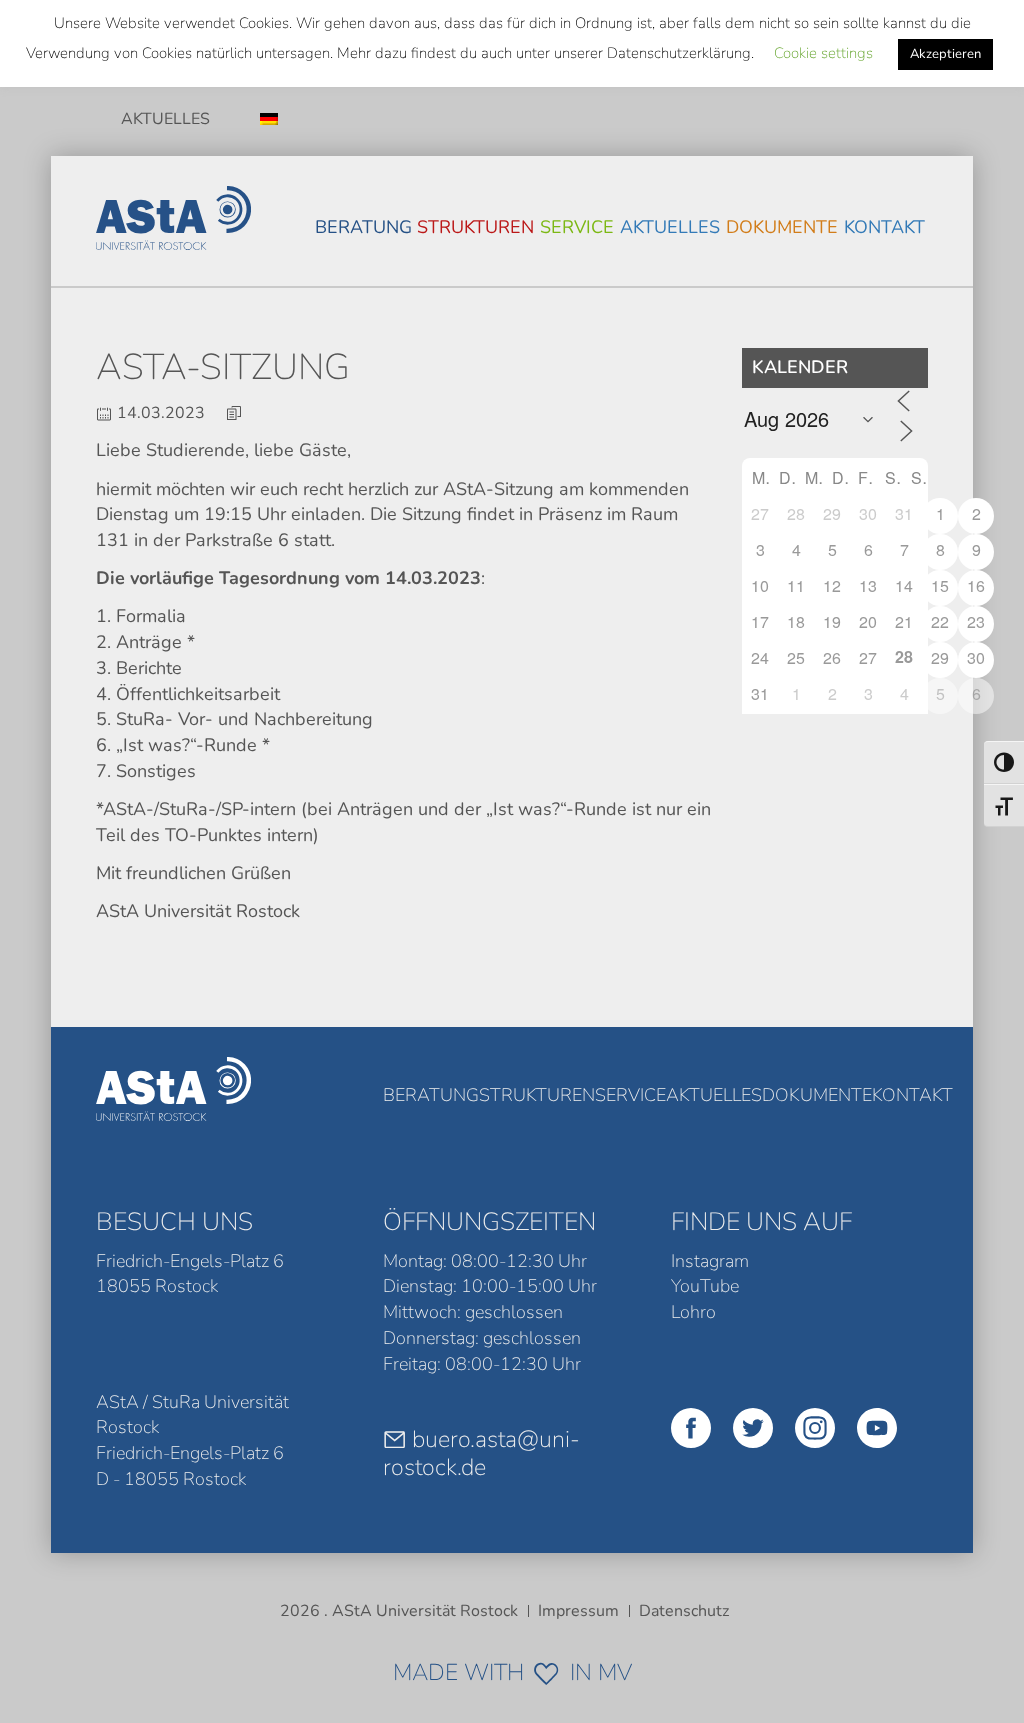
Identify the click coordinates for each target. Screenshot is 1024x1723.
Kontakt (884, 227)
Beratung (363, 227)
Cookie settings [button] (823, 53)
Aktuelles (165, 119)
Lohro (693, 1312)
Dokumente (782, 227)
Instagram (710, 1261)
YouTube (705, 1286)
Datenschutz (684, 1611)
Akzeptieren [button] (945, 54)
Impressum (578, 1611)
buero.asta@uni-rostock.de (481, 1453)
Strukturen (475, 227)
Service (577, 227)
